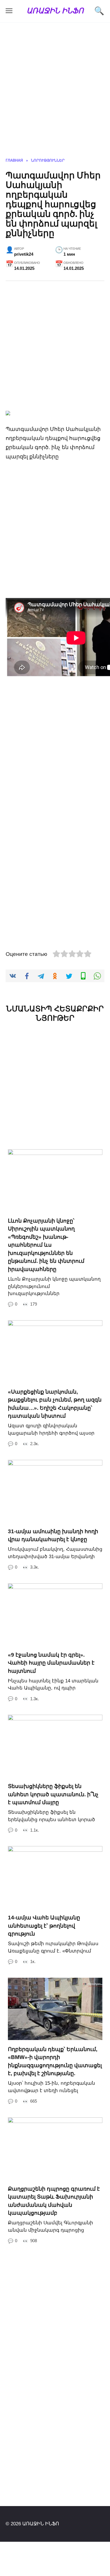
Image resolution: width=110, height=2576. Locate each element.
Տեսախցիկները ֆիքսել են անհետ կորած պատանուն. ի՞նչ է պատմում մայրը (53, 1794)
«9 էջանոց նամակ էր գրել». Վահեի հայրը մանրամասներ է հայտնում (51, 1663)
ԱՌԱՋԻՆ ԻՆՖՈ (55, 10)
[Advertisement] (55, 94)
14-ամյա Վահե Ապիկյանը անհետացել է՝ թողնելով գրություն (44, 1926)
